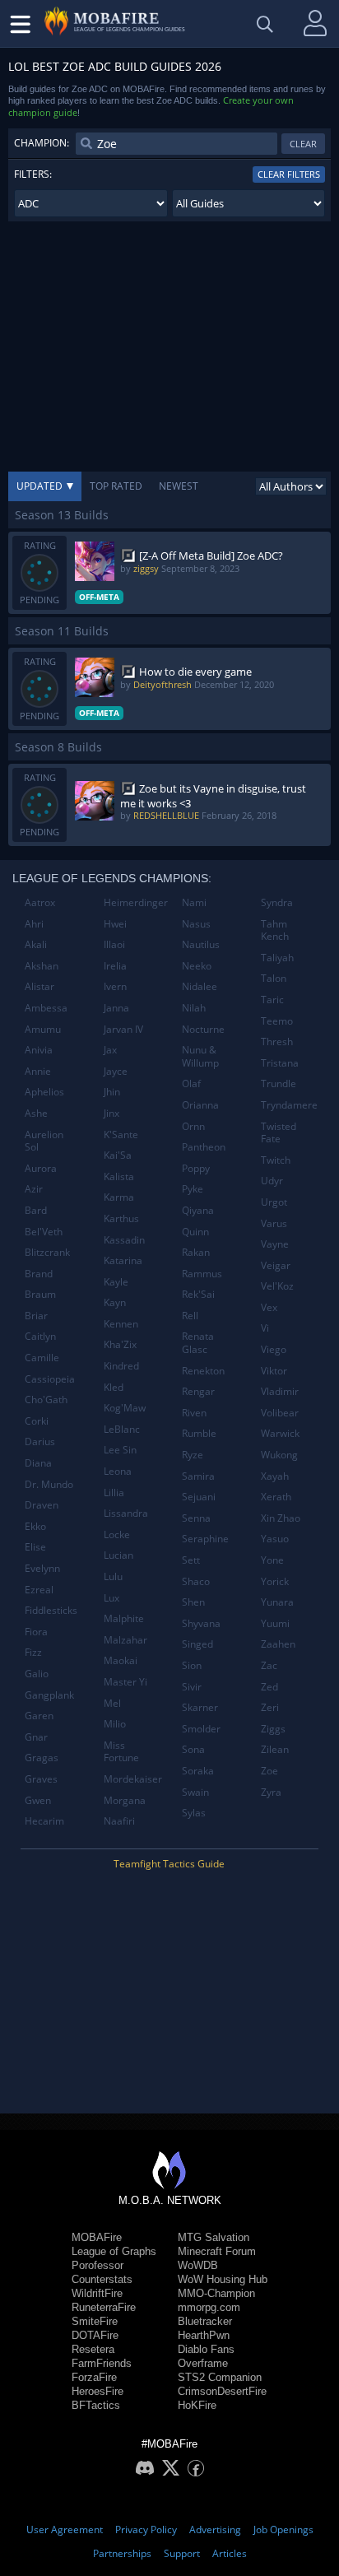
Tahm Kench (275, 930)
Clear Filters (289, 174)
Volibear (280, 1413)
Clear (303, 144)
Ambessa (46, 1008)
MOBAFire (97, 2237)
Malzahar (125, 1640)
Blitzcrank (47, 1252)
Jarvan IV (123, 1029)
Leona (118, 1471)
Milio (115, 1724)
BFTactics (96, 2405)
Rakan (196, 1252)
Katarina (123, 1260)
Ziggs (273, 1729)
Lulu (113, 1576)
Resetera (93, 2349)
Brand (39, 1274)
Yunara (277, 1602)
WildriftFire (97, 2293)
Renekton (203, 1371)
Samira (198, 1476)
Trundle (279, 1083)
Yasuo (275, 1539)
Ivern (115, 986)
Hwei (115, 924)
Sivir (192, 1687)
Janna (116, 1008)
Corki (37, 1421)
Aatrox (40, 902)
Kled (114, 1387)
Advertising (215, 2530)
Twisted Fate (279, 1133)
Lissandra (126, 1513)
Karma (119, 1197)
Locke (117, 1534)
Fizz (33, 1652)
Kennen (121, 1324)
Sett (191, 1560)
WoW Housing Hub (223, 2279)
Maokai (121, 1660)
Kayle (116, 1282)
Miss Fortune (121, 1752)
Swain (195, 1792)
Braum (40, 1294)
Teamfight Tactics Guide (169, 1864)
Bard (36, 1210)
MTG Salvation (214, 2237)
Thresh (277, 1042)
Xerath (276, 1497)
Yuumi (275, 1623)
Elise (35, 1547)
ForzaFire (94, 2377)
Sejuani (199, 1497)
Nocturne (203, 1029)
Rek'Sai (198, 1294)
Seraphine (205, 1539)
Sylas (194, 1813)
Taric (272, 1000)
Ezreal (39, 1590)
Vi (265, 1328)
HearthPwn (204, 2335)
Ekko (35, 1526)
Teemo (277, 1021)
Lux (111, 1598)
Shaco (196, 1581)
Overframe (203, 2363)
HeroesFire (98, 2391)
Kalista (119, 1176)
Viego (274, 1349)
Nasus (196, 924)
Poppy (196, 1168)
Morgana (125, 1800)
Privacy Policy (146, 2530)
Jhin (112, 1092)
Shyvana (201, 1623)
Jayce (116, 1071)
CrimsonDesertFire (222, 2391)
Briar (36, 1316)
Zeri (270, 1707)
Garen (39, 1716)
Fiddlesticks (51, 1610)
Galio (37, 1674)
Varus (274, 1223)
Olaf (191, 1083)
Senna (196, 1518)
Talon (274, 978)
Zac (269, 1665)
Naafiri (119, 1821)
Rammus (202, 1274)
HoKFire (197, 2405)
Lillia (114, 1493)
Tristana (280, 1063)
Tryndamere (289, 1105)
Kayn (115, 1302)
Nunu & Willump (200, 1056)
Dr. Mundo (49, 1484)
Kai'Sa (118, 1155)
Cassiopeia (50, 1379)
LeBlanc (122, 1429)
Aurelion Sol (44, 1141)
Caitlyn (40, 1336)
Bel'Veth (44, 1232)
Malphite (124, 1618)
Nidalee (200, 986)
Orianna (200, 1105)
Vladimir (280, 1391)
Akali (36, 944)
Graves (41, 1779)
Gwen (38, 1800)
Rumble (199, 1433)
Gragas (42, 1758)
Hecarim (44, 1821)
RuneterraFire (104, 2307)
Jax (110, 1050)
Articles (230, 2553)
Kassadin (124, 1240)
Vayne (275, 1244)
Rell (190, 1316)
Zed (269, 1687)
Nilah (194, 1008)
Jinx (111, 1113)
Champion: (42, 143)
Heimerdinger (136, 902)
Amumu (43, 1029)
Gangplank (49, 1695)
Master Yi (125, 1682)
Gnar (36, 1737)
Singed (197, 1644)
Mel (112, 1703)
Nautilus (201, 944)
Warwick (280, 1433)
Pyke (193, 1189)
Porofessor (98, 2265)
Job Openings (283, 2530)
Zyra (271, 1792)
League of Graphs (114, 2251)
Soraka (198, 1771)
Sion (192, 1665)
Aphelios (44, 1092)
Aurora (41, 1168)
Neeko (197, 966)
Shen (193, 1602)
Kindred (121, 1366)
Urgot (274, 1202)
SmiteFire (95, 2321)
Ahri (34, 924)
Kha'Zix (120, 1344)
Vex (269, 1307)
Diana (38, 1463)
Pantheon (204, 1147)
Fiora (36, 1632)
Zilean (275, 1749)
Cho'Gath (46, 1400)
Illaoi (114, 944)
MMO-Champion (216, 2293)
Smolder (201, 1729)
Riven (194, 1413)
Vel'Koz (277, 1286)
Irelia (115, 966)
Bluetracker (205, 2321)
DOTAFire (95, 2335)
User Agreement (65, 2530)
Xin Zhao (281, 1518)
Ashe (36, 1113)
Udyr (272, 1181)
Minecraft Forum (217, 2251)
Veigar (276, 1265)
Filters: (33, 174)
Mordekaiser (133, 1779)
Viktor (274, 1371)
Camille (42, 1358)
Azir (34, 1189)
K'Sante (121, 1135)
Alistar (39, 986)
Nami (194, 902)
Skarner (200, 1707)
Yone (272, 1560)
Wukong (279, 1455)
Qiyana (198, 1210)
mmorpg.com (209, 2307)
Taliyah (277, 958)
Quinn (195, 1232)
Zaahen (278, 1644)
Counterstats (102, 2279)
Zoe (269, 1771)
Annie (38, 1071)
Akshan (42, 966)
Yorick (275, 1581)
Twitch (276, 1160)
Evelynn (42, 1568)
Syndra (277, 902)
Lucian (118, 1555)
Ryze (193, 1455)
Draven (42, 1505)
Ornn (193, 1126)
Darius (40, 1441)
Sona (193, 1749)
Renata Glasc (198, 1343)
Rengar (198, 1391)
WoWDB (198, 2265)
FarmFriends (102, 2363)
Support (182, 2553)
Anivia (39, 1050)
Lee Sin (120, 1450)
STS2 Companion (220, 2377)
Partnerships (122, 2553)
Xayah (275, 1476)
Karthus (121, 1218)
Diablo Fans (206, 2349)
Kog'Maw (125, 1408)
